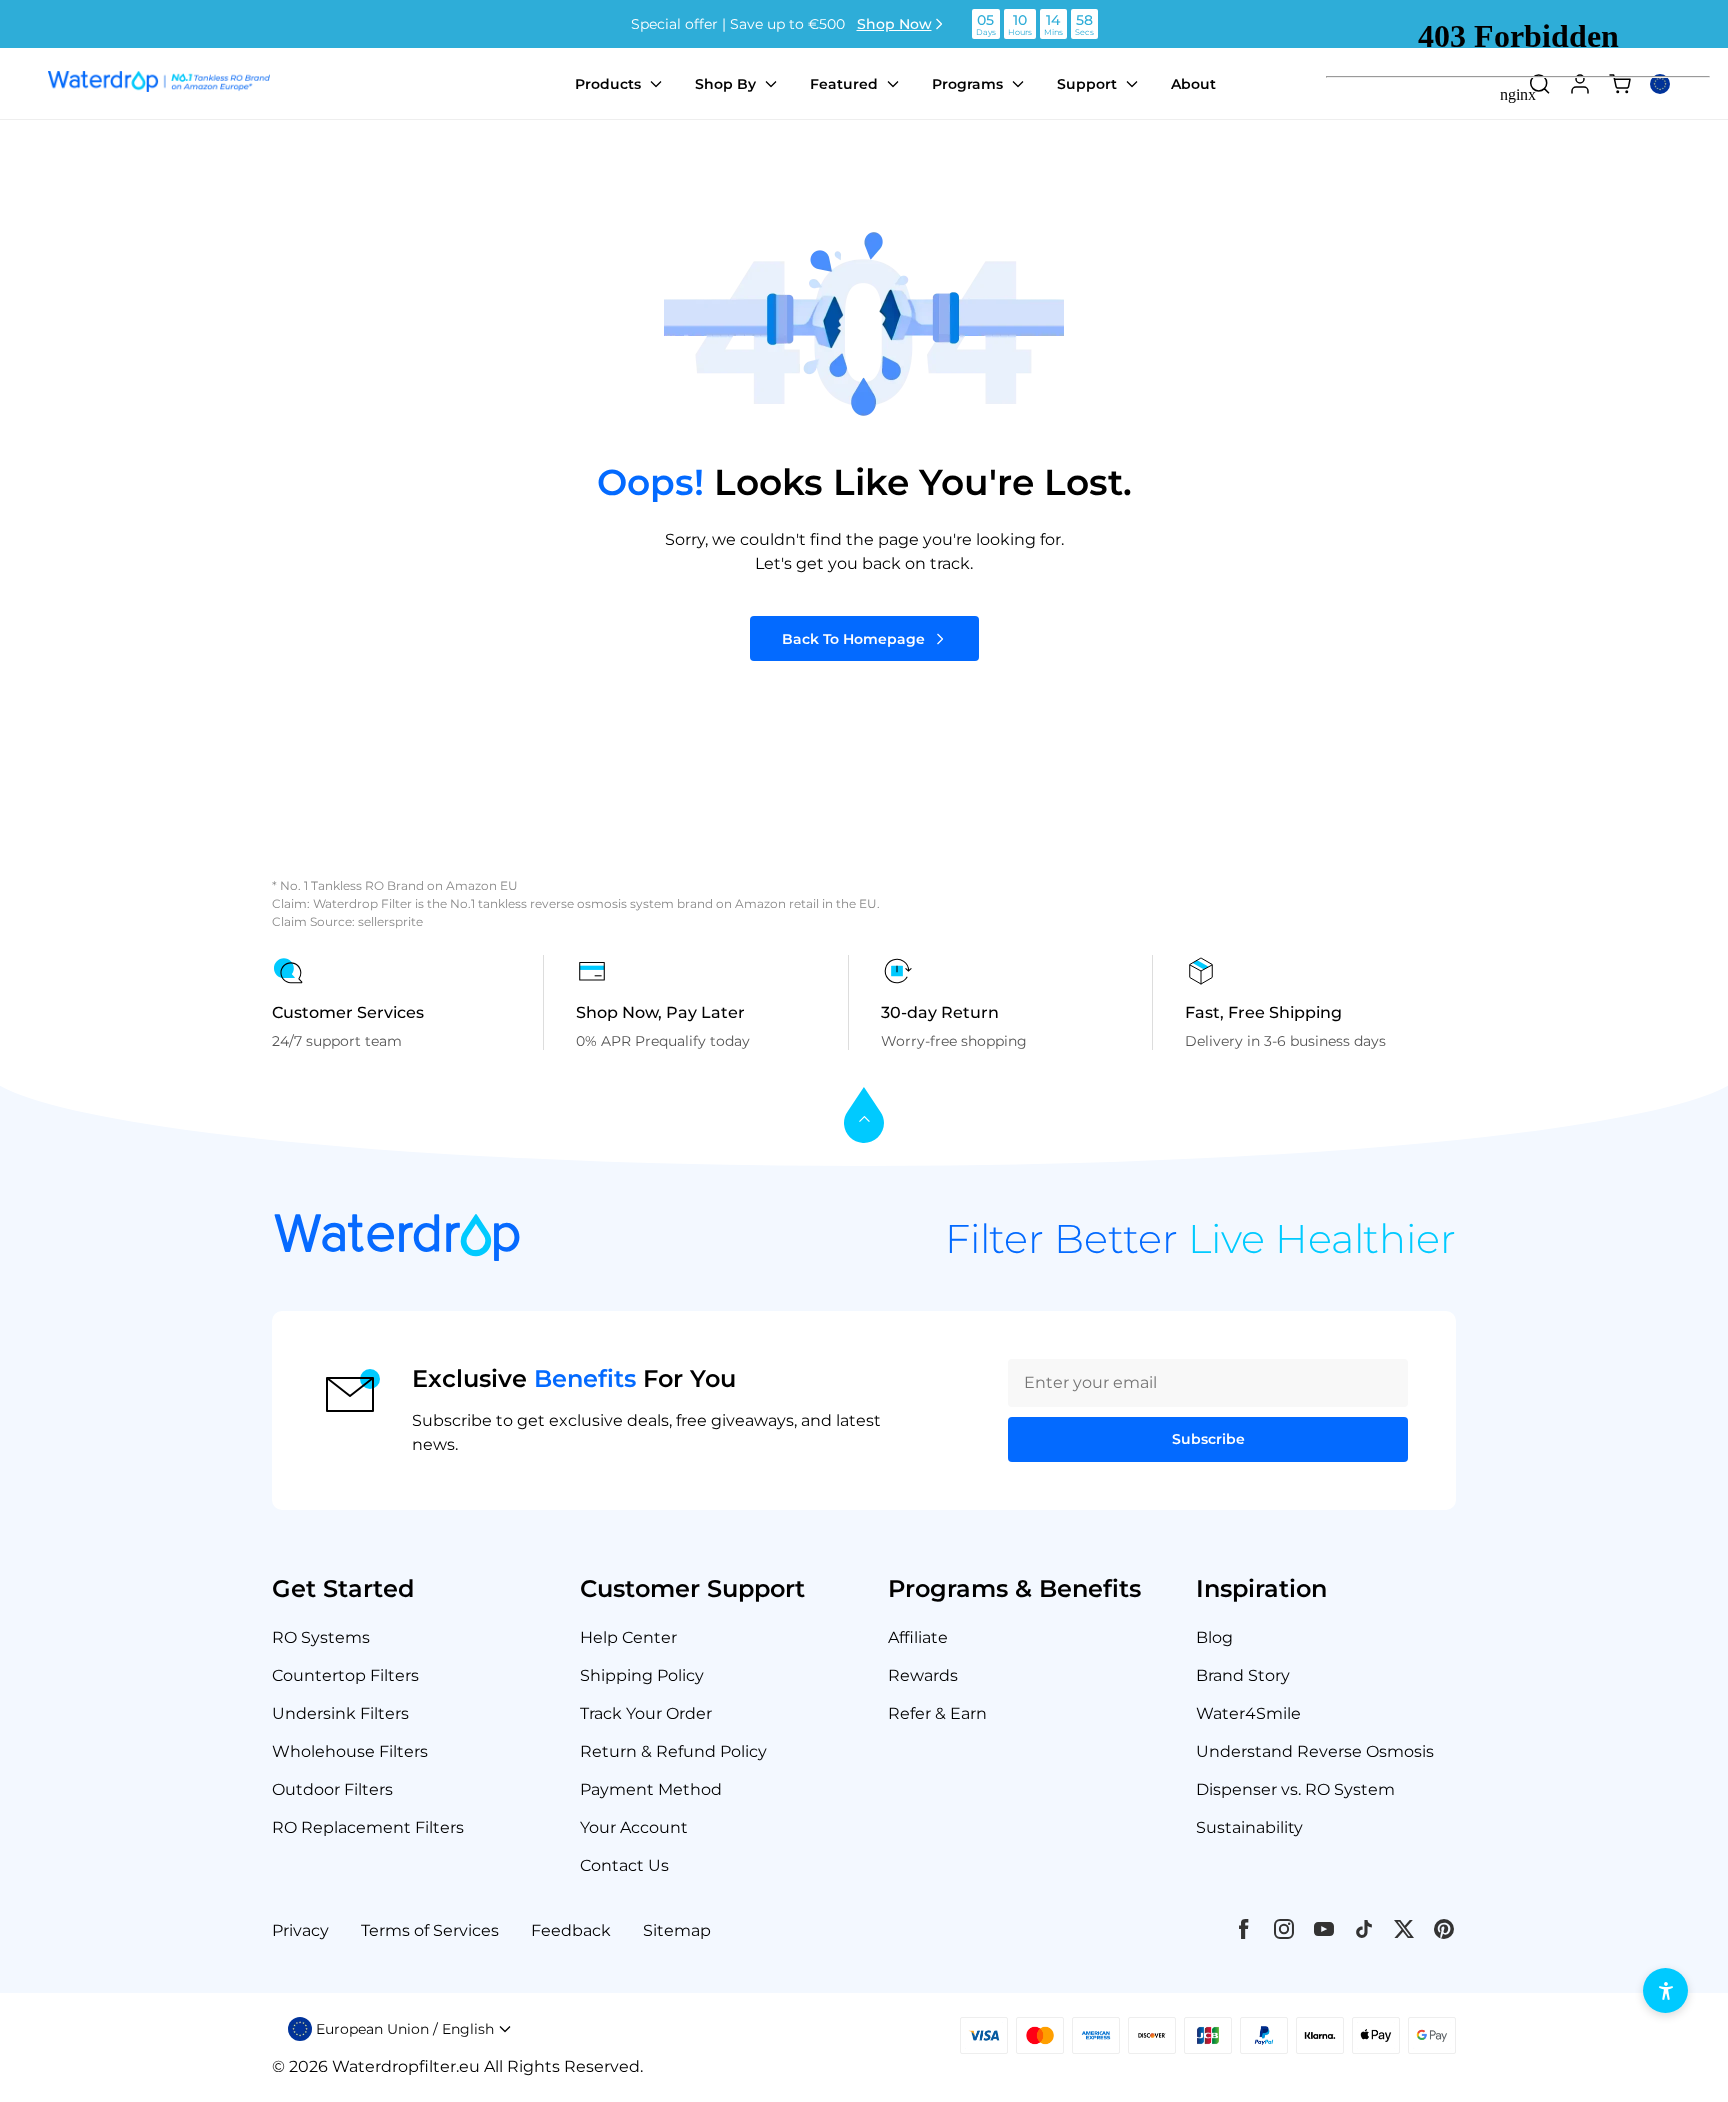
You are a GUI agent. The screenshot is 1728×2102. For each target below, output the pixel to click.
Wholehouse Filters (350, 1751)
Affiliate (918, 1637)
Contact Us (624, 1865)
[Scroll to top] (864, 1116)
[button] (400, 2029)
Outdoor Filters (332, 1789)
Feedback (571, 1930)
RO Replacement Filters (368, 1827)
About (1193, 84)
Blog (1214, 1637)
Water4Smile (1248, 1713)
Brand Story (1243, 1675)
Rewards (923, 1675)
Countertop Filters (345, 1675)
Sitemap (677, 1930)
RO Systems (321, 1637)
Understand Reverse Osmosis (1315, 1751)
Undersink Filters (340, 1713)
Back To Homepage (853, 639)
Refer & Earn (937, 1713)
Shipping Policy (642, 1675)
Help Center (628, 1637)
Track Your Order (646, 1713)
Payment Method (651, 1789)
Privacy (300, 1930)
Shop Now (894, 24)
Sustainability (1249, 1827)
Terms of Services (430, 1930)
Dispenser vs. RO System (1295, 1789)
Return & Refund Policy (673, 1751)
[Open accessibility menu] (1665, 1990)
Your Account (634, 1827)
